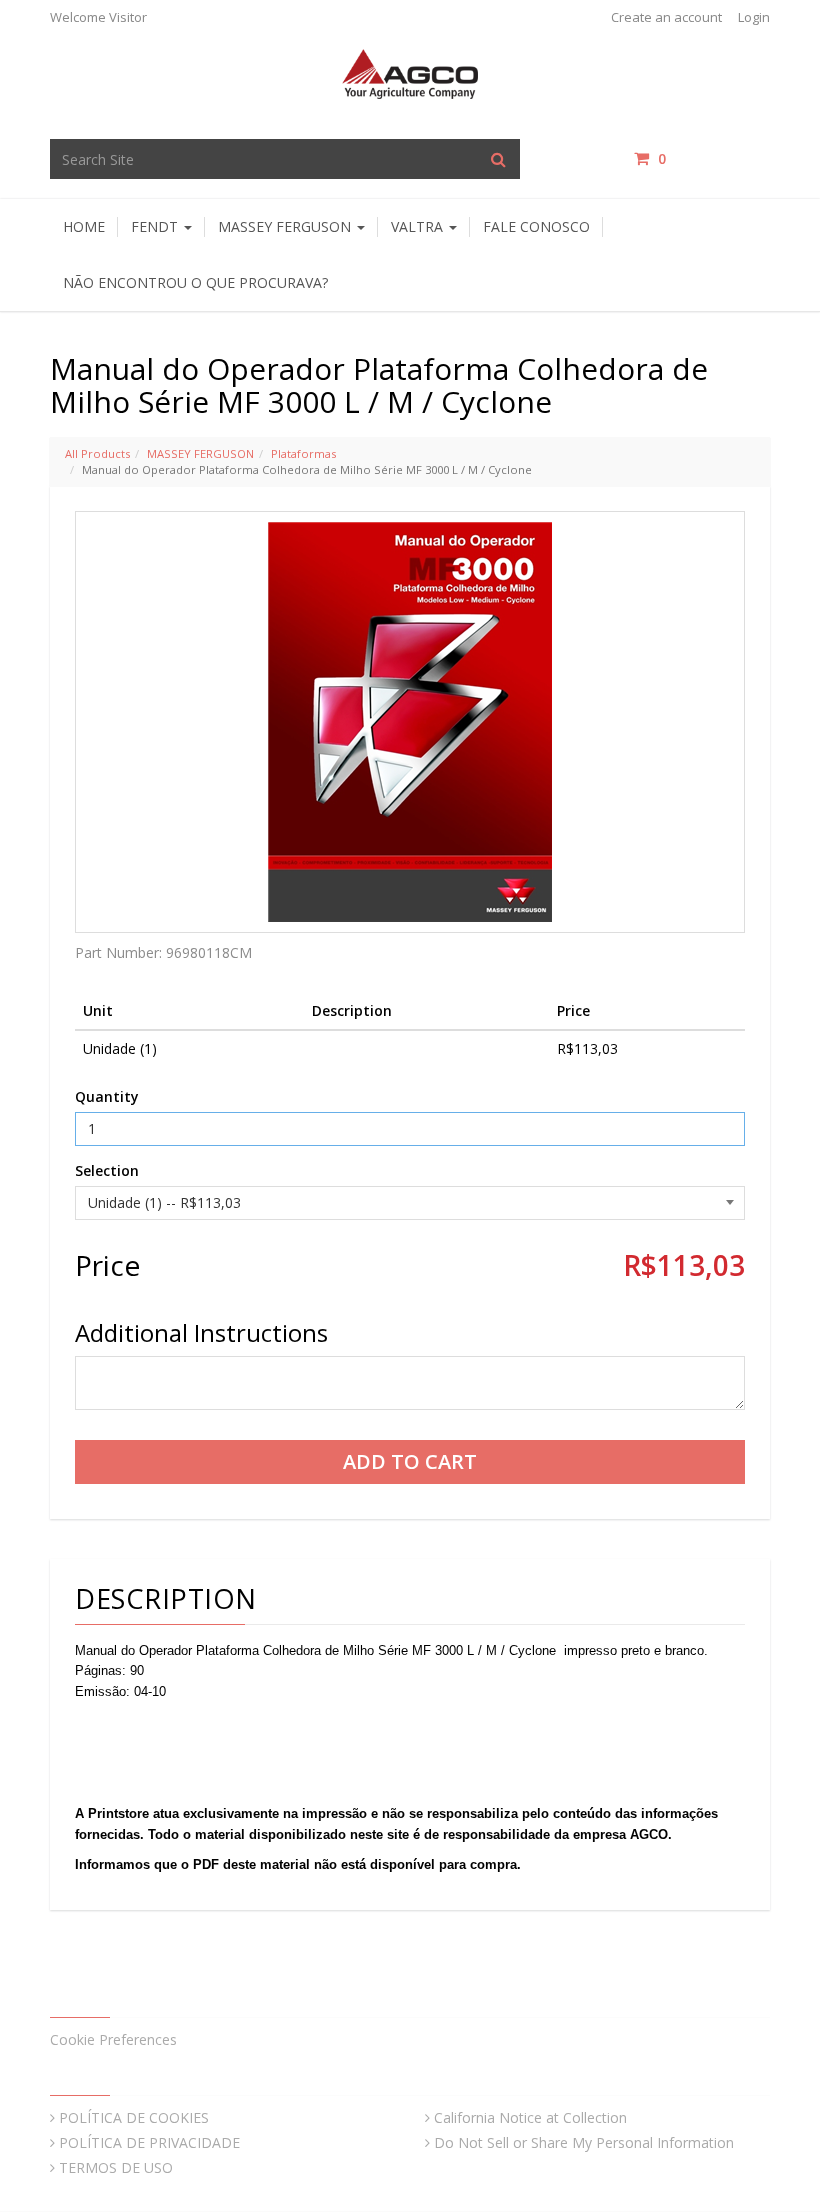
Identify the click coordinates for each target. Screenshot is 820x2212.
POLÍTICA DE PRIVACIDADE (149, 2142)
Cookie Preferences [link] (113, 2039)
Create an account (666, 17)
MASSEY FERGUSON (200, 453)
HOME (84, 226)
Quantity (107, 1096)
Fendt (156, 226)
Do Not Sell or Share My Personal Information (584, 2142)
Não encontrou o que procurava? (195, 282)
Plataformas (303, 453)
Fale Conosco (536, 226)
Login (754, 17)
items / (714, 158)
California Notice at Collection (530, 2117)
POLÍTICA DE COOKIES (134, 2117)
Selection (107, 1170)
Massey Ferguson (286, 226)
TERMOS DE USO (116, 2167)
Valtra (419, 226)
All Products (97, 453)
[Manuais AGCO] (409, 72)
